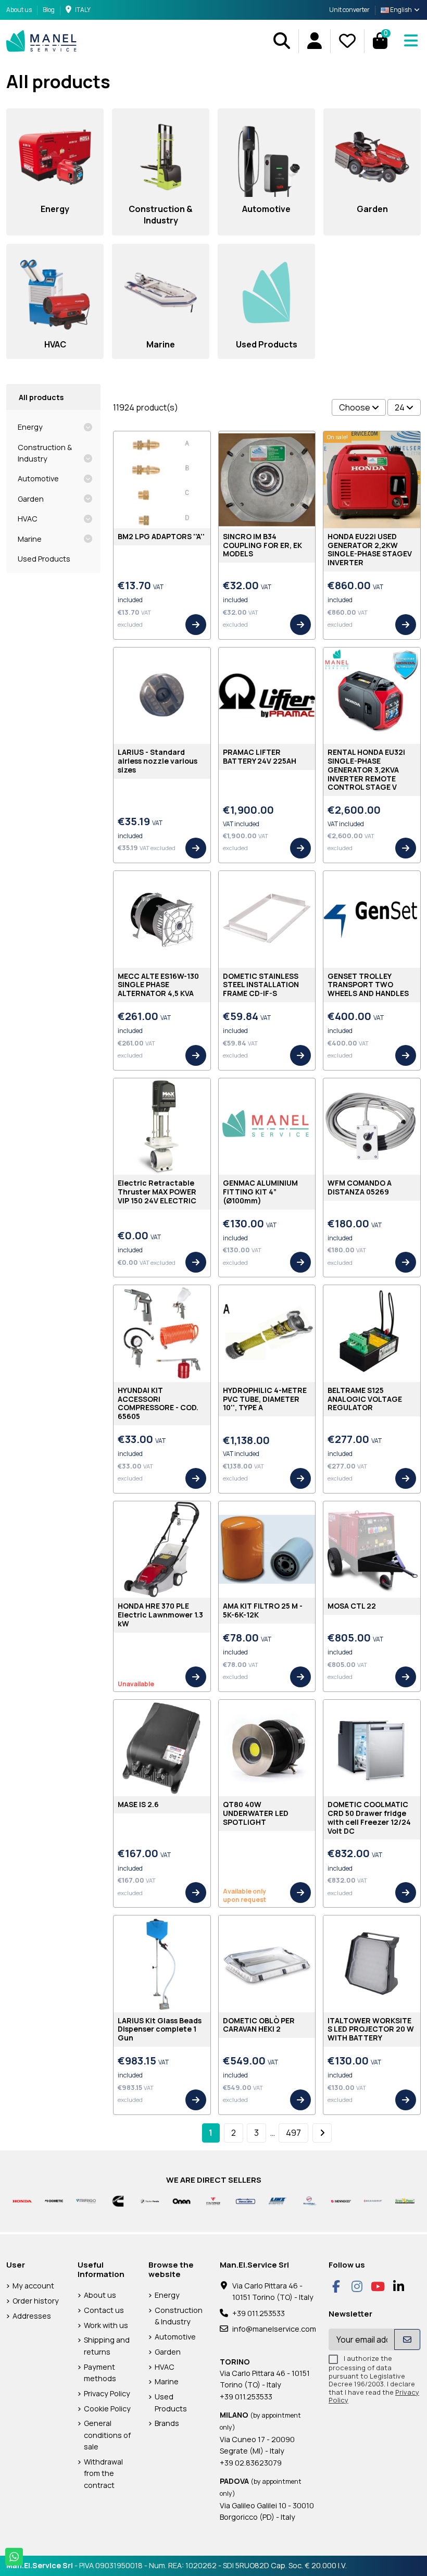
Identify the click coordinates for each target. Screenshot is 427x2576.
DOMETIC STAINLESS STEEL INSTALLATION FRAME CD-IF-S (261, 985)
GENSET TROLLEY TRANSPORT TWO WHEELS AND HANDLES (368, 985)
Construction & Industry (45, 453)
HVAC (28, 519)
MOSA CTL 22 (352, 1606)
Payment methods (100, 2373)
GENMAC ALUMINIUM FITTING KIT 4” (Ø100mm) (260, 1192)
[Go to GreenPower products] (405, 2200)
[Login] (314, 41)
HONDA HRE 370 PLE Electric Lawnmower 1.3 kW (160, 1615)
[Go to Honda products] (22, 2200)
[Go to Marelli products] (309, 2200)
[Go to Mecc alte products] (246, 2200)
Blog (49, 10)
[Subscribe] (407, 2339)
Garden (31, 499)
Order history (36, 2301)
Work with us (106, 2325)
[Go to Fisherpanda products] (150, 2200)
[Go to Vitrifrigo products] (86, 2200)
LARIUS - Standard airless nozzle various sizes (158, 761)
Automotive (38, 478)
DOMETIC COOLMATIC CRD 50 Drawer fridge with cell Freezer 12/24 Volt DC (369, 1817)
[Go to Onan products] (181, 2200)
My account (33, 2286)
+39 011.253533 (259, 2313)
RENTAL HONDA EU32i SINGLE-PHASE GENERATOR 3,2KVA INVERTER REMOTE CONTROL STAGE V (366, 769)
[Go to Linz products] (277, 2200)
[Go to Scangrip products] (373, 2200)
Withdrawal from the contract (103, 2473)
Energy (30, 427)
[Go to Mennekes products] (341, 2200)
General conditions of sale (107, 2435)
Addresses (32, 2316)
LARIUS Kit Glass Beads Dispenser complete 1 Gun (160, 2029)
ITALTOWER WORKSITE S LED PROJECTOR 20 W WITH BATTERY (371, 2029)
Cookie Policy (107, 2409)
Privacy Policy (107, 2393)
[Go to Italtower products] (213, 2200)
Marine (30, 539)
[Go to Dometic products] (54, 2200)
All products (41, 397)
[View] (196, 625)
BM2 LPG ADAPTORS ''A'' (161, 536)
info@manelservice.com (274, 2329)
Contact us (104, 2310)
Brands (167, 2423)
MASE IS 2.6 (138, 1804)
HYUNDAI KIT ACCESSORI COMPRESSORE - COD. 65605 (158, 1403)
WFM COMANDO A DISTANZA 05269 (360, 1187)
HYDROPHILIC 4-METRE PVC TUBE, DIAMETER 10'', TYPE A (265, 1399)
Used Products (44, 559)
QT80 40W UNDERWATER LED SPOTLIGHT (256, 1813)
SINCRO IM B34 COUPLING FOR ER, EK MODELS (262, 545)
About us (20, 10)
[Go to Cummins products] (118, 2200)
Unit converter (349, 10)
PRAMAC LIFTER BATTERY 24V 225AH (260, 756)
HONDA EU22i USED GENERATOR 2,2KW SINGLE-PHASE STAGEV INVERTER (370, 549)
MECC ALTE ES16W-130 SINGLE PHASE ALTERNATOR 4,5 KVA (158, 985)
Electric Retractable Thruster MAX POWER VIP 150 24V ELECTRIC (157, 1192)
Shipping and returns (107, 2345)
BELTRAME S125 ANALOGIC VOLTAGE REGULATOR (365, 1399)
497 (293, 2133)
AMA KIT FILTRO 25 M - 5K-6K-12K (263, 1610)
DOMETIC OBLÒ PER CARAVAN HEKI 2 (259, 2025)
